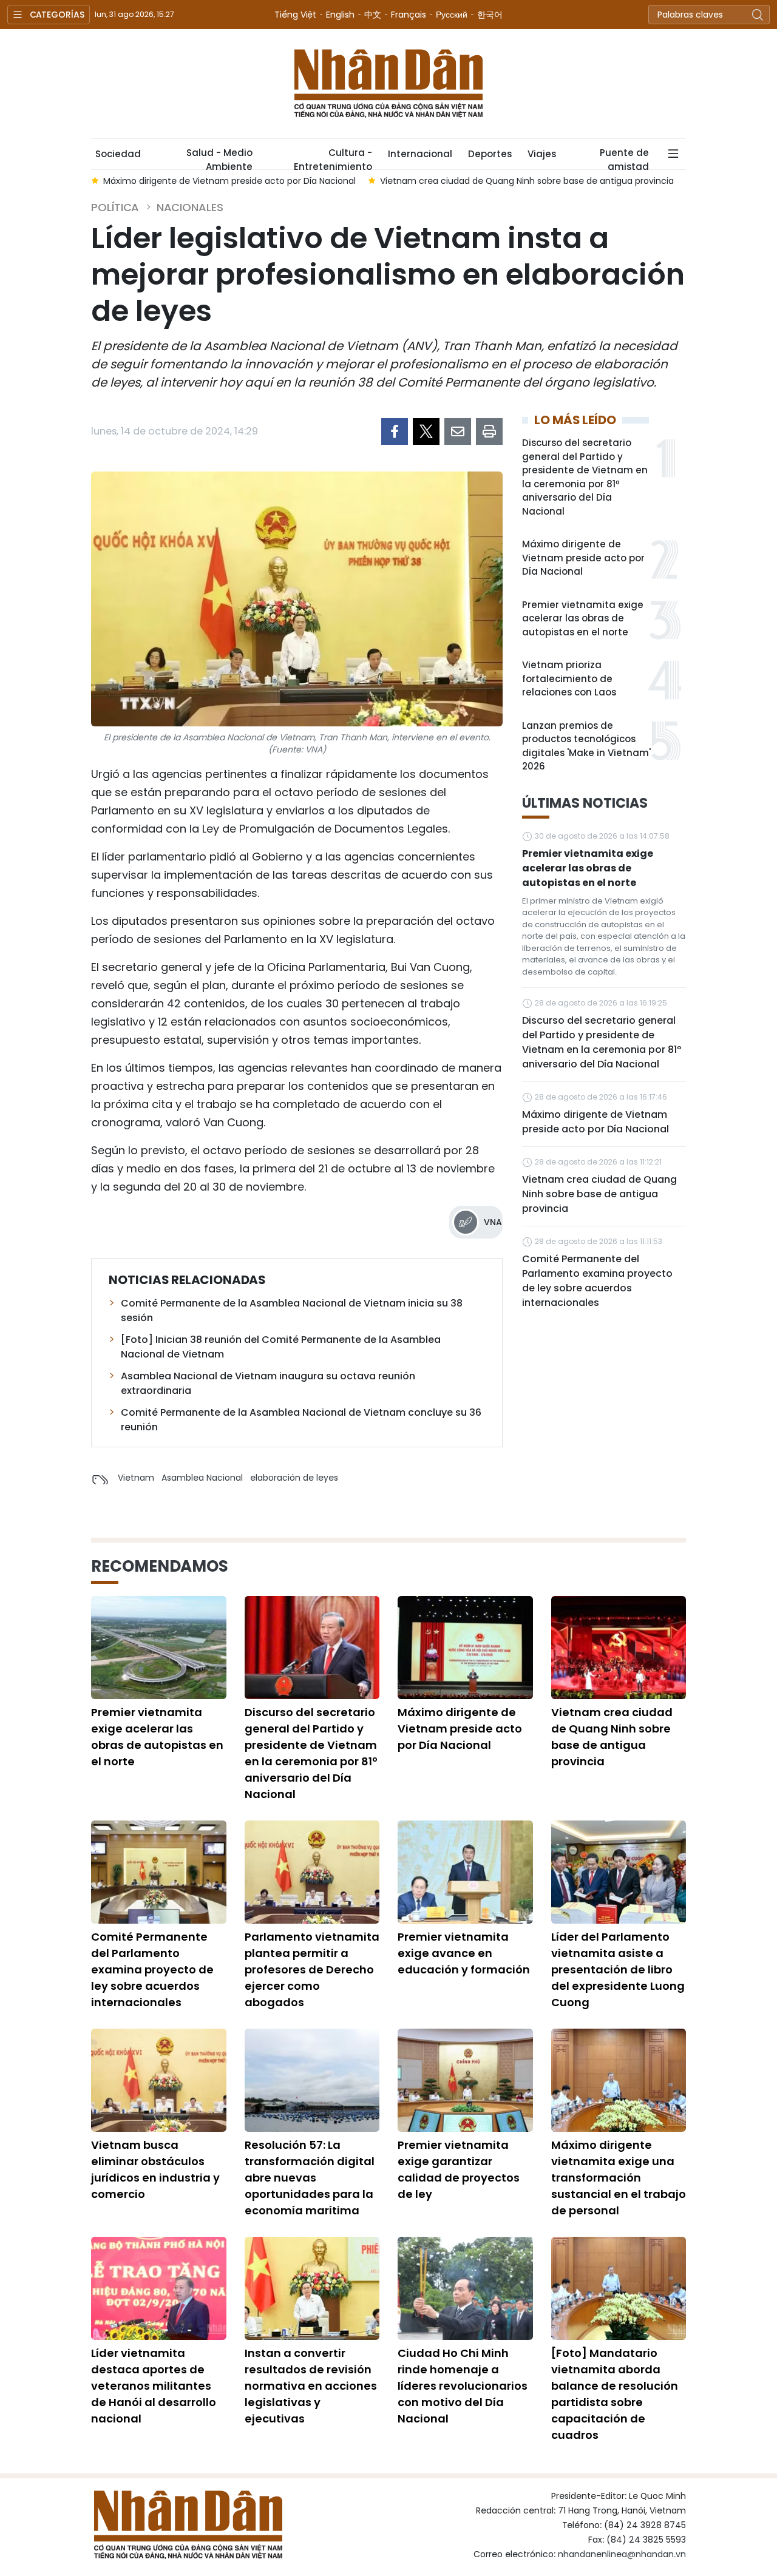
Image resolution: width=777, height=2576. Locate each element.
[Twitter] (426, 431)
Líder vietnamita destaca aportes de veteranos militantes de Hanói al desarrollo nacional (154, 2386)
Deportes (490, 154)
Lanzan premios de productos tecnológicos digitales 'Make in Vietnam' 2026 (586, 746)
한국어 (490, 15)
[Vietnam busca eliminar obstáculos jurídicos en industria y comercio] (159, 2080)
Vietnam (136, 1478)
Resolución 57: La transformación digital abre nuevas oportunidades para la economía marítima (310, 2178)
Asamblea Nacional (202, 1478)
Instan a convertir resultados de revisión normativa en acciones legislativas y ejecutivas (311, 2386)
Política (115, 207)
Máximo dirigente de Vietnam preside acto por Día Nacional (583, 558)
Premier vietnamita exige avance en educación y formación (464, 1953)
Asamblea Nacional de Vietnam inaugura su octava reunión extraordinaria (268, 1383)
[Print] (489, 431)
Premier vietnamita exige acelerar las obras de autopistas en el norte (583, 618)
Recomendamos (160, 1566)
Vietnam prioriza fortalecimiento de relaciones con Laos (569, 678)
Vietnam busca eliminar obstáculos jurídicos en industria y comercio (155, 2169)
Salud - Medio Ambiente (219, 158)
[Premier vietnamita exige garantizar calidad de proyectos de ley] (465, 2080)
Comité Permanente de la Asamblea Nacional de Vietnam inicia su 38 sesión (292, 1310)
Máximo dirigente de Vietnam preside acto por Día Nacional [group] (229, 181)
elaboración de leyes (294, 1478)
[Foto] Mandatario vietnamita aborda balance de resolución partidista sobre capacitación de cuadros (615, 2394)
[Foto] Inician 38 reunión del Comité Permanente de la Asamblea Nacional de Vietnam (281, 1347)
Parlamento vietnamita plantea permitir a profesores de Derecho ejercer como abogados (312, 1969)
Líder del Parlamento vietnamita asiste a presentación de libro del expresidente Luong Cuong (618, 1969)
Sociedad (118, 154)
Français (409, 15)
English (340, 15)
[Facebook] (395, 431)
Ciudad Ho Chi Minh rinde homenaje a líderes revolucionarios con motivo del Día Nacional (463, 2386)
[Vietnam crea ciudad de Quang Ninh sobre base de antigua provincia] (619, 1648)
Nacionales (190, 207)
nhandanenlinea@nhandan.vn (622, 2554)
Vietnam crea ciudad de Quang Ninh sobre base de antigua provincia (599, 1194)
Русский (452, 15)
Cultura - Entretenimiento (333, 158)
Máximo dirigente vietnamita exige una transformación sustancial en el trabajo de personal (619, 2178)
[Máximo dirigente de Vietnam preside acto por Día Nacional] (465, 1648)
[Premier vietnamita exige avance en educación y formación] (465, 1872)
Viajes (542, 154)
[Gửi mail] (458, 431)
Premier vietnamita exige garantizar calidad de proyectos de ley (459, 2169)
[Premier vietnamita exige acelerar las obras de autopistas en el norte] (159, 1648)
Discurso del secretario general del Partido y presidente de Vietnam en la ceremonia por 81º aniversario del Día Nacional (585, 477)
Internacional (420, 154)
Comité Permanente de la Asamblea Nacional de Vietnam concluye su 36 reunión (301, 1420)
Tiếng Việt (295, 15)
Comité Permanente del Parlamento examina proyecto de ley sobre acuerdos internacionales (597, 1281)
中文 (373, 15)
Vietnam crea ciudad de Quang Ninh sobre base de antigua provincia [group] (527, 181)
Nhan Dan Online (388, 84)
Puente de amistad (624, 158)
